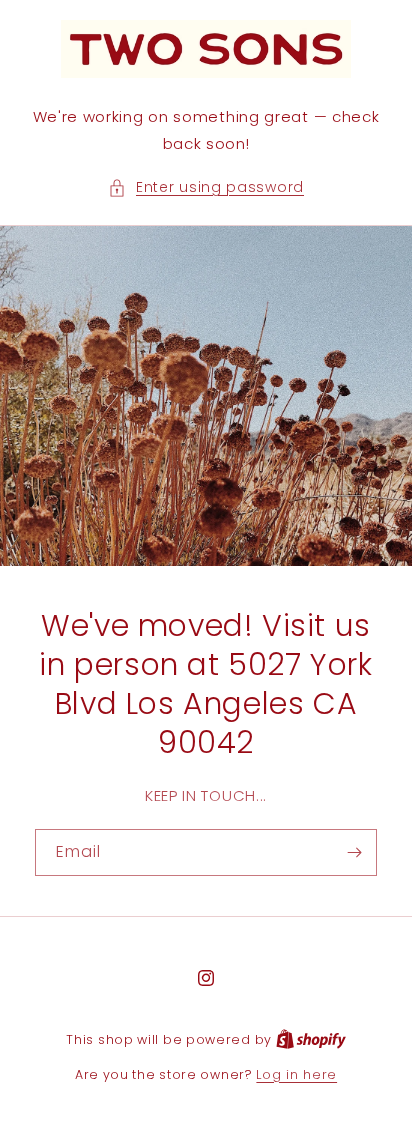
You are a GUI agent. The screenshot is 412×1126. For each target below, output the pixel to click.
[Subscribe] (354, 852)
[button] (206, 187)
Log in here (296, 1074)
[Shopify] (311, 1039)
